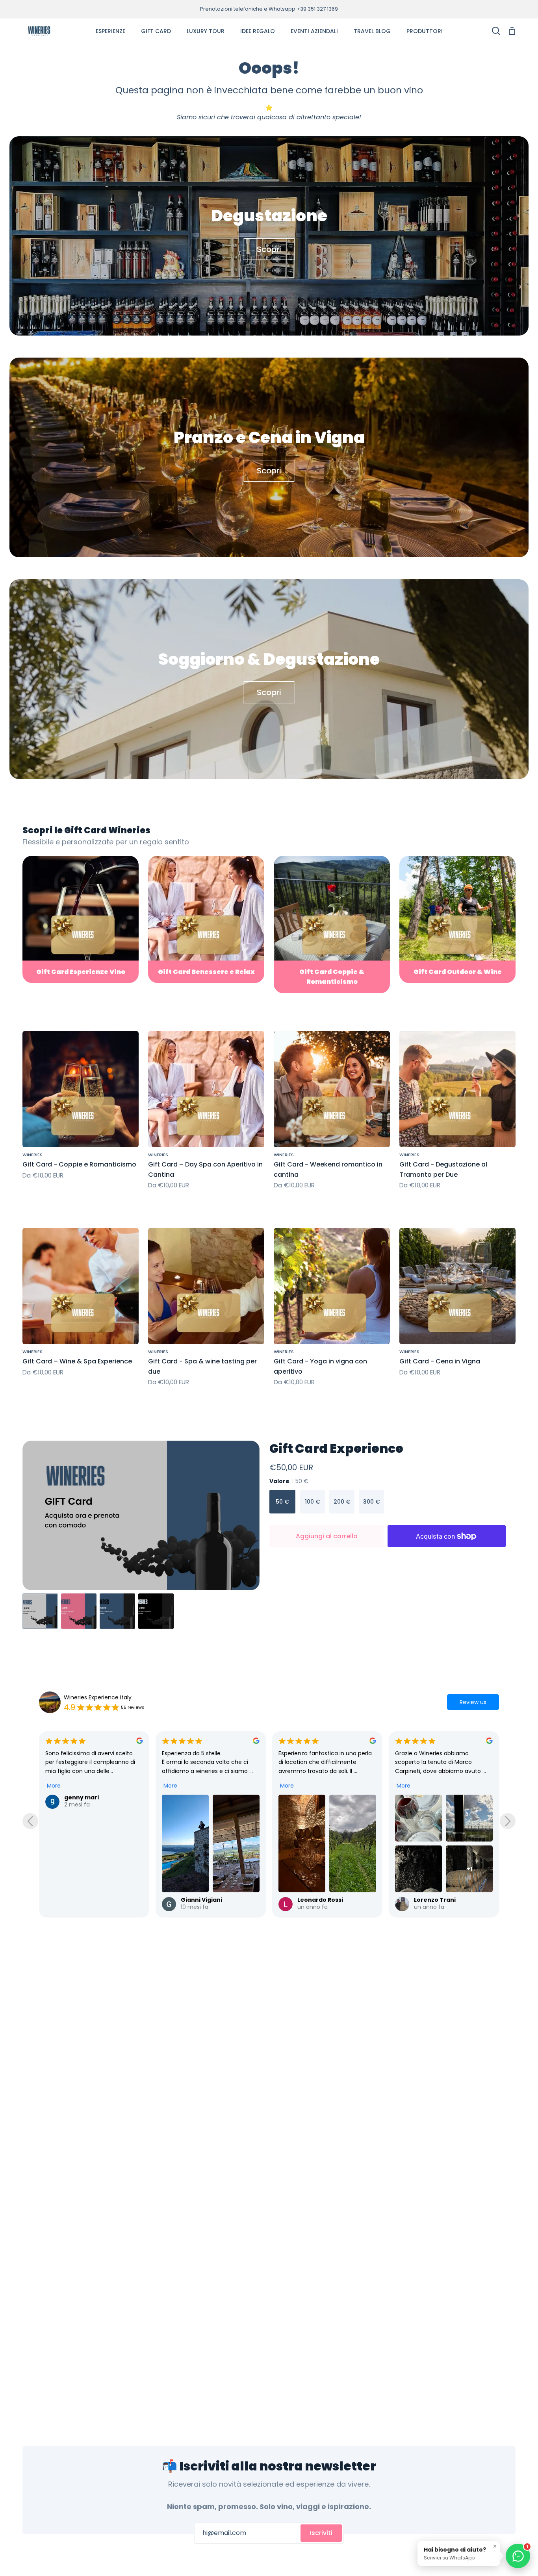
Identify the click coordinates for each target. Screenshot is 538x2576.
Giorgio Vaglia (435, 1797)
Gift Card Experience (336, 1448)
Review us (473, 1702)
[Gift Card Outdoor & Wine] (457, 919)
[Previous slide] (30, 1821)
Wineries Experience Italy (98, 1697)
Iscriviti (321, 2533)
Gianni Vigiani (85, 1900)
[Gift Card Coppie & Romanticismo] (332, 925)
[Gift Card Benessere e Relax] (206, 919)
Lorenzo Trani (318, 1900)
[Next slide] (508, 1821)
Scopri (269, 249)
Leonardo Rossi (204, 1900)
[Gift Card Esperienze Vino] (81, 919)
